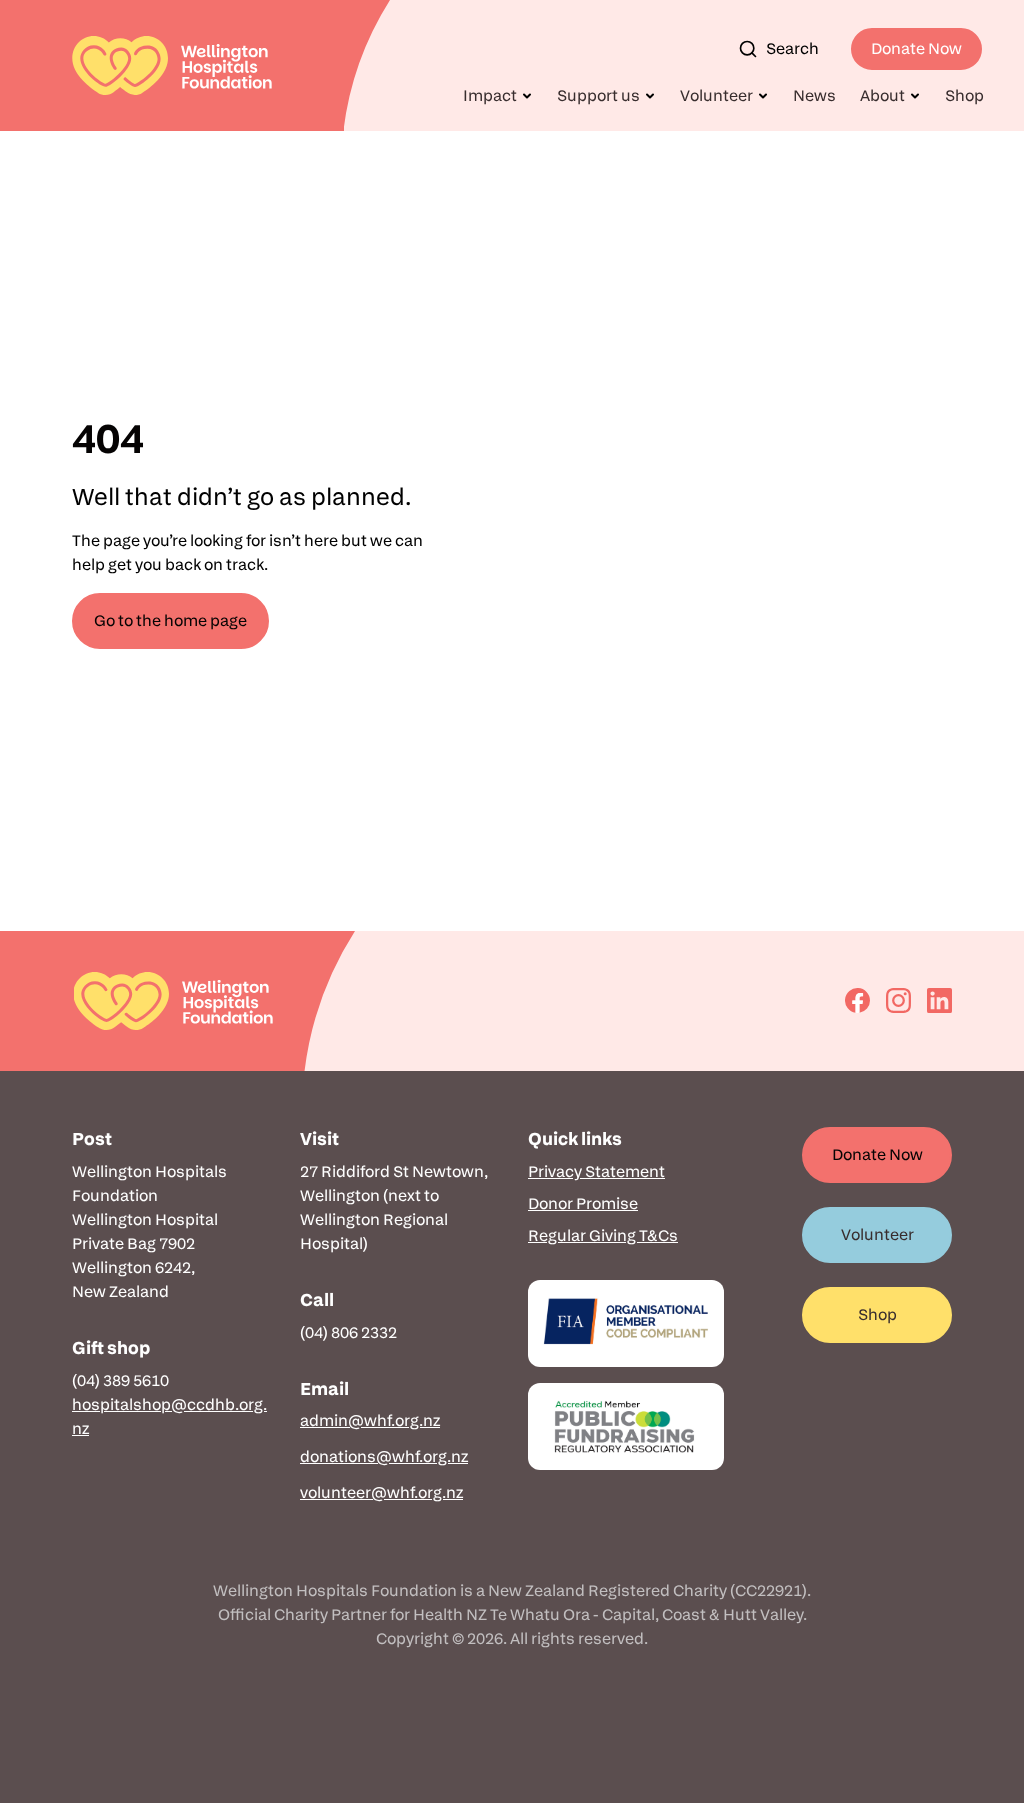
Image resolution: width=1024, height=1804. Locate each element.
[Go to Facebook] (857, 1000)
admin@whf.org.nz (370, 1420)
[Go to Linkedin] (939, 1000)
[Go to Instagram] (898, 1000)
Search (792, 48)
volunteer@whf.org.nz (381, 1492)
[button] (498, 96)
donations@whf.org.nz (384, 1456)
